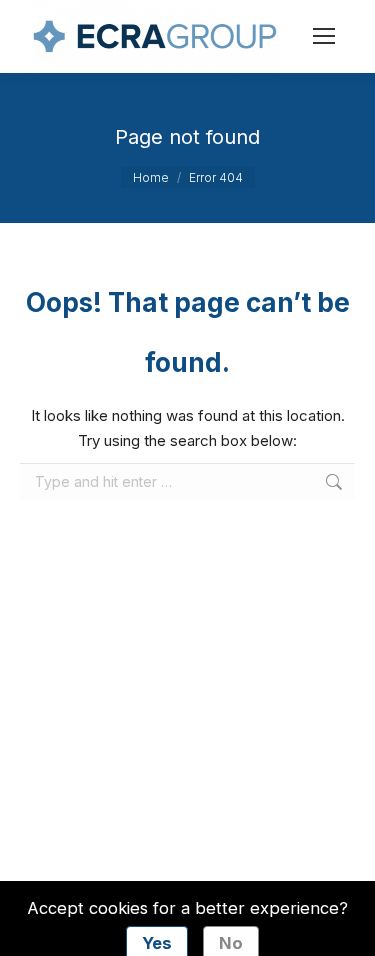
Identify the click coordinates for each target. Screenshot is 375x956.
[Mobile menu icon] (324, 36)
